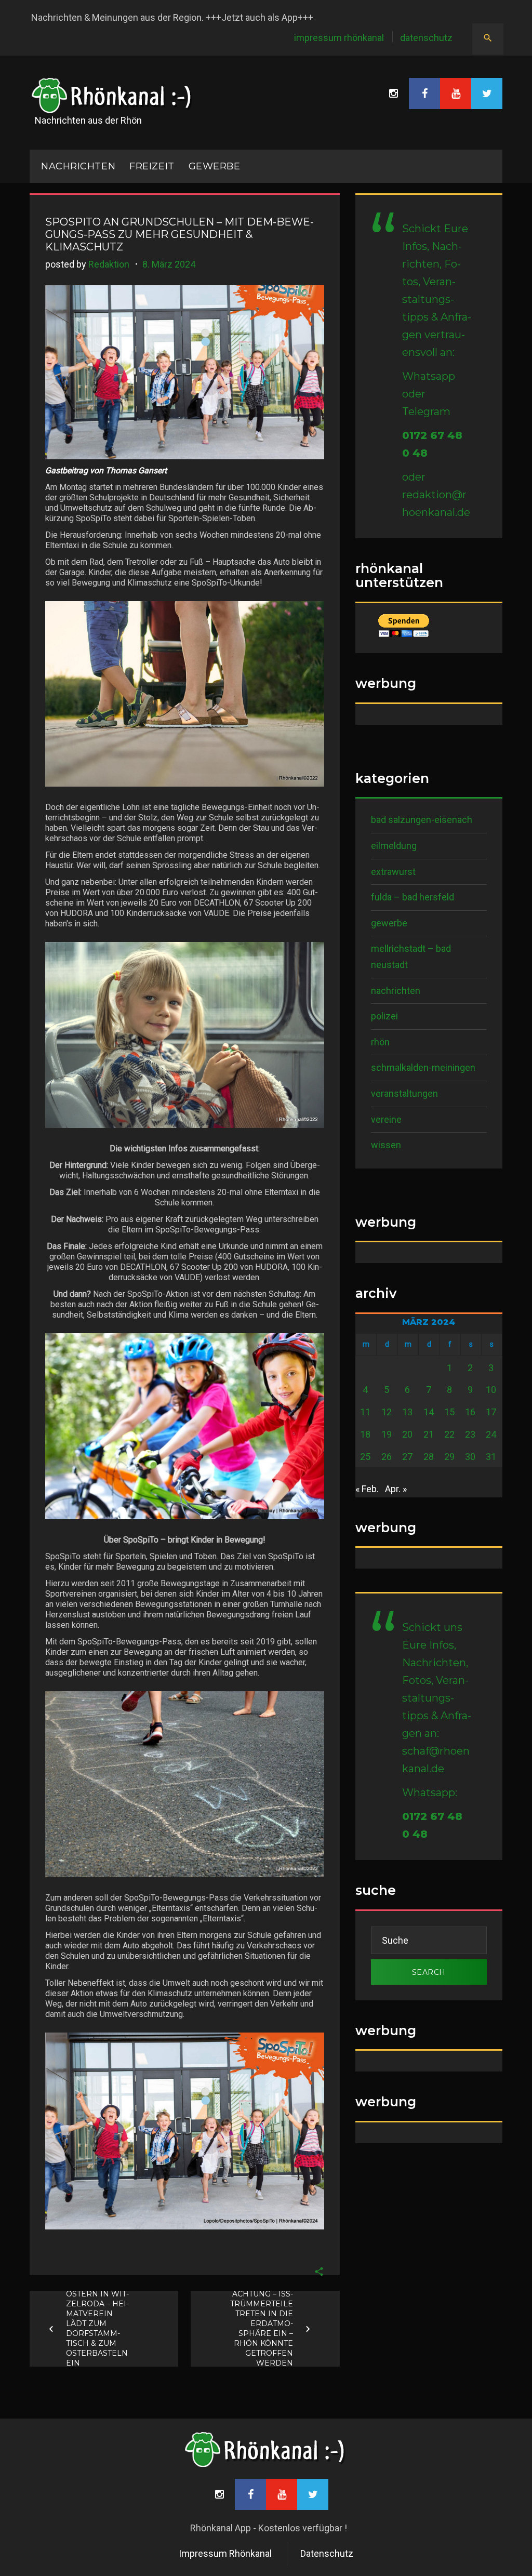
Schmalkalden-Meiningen (423, 1067)
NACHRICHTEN (78, 166)
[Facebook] (424, 94)
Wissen (386, 1145)
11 (365, 1412)
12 (387, 1412)
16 (470, 1412)
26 (387, 1457)
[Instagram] (393, 94)
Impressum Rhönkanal (339, 38)
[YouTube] (456, 94)
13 (407, 1412)
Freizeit (152, 166)
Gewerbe (215, 166)
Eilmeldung (394, 846)
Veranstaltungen (404, 1093)
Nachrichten (396, 991)
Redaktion (109, 264)
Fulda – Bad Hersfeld (413, 897)
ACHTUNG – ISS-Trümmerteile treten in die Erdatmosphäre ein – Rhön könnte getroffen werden (261, 2328)
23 (470, 1434)
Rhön (380, 1042)
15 (449, 1412)
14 (429, 1412)
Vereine (386, 1119)
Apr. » (396, 1489)
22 (449, 1434)
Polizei (384, 1016)
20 (407, 1434)
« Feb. (367, 1489)
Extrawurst (393, 872)
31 (491, 1457)
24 (491, 1434)
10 (491, 1390)
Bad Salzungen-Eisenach (422, 820)
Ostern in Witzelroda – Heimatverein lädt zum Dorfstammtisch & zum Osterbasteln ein (97, 2328)
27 (407, 1457)
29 (449, 1457)
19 (387, 1434)
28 (429, 1457)
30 (470, 1457)
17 (491, 1412)
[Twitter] (487, 94)
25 (365, 1457)
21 (429, 1434)
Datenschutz (426, 38)
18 (365, 1434)
